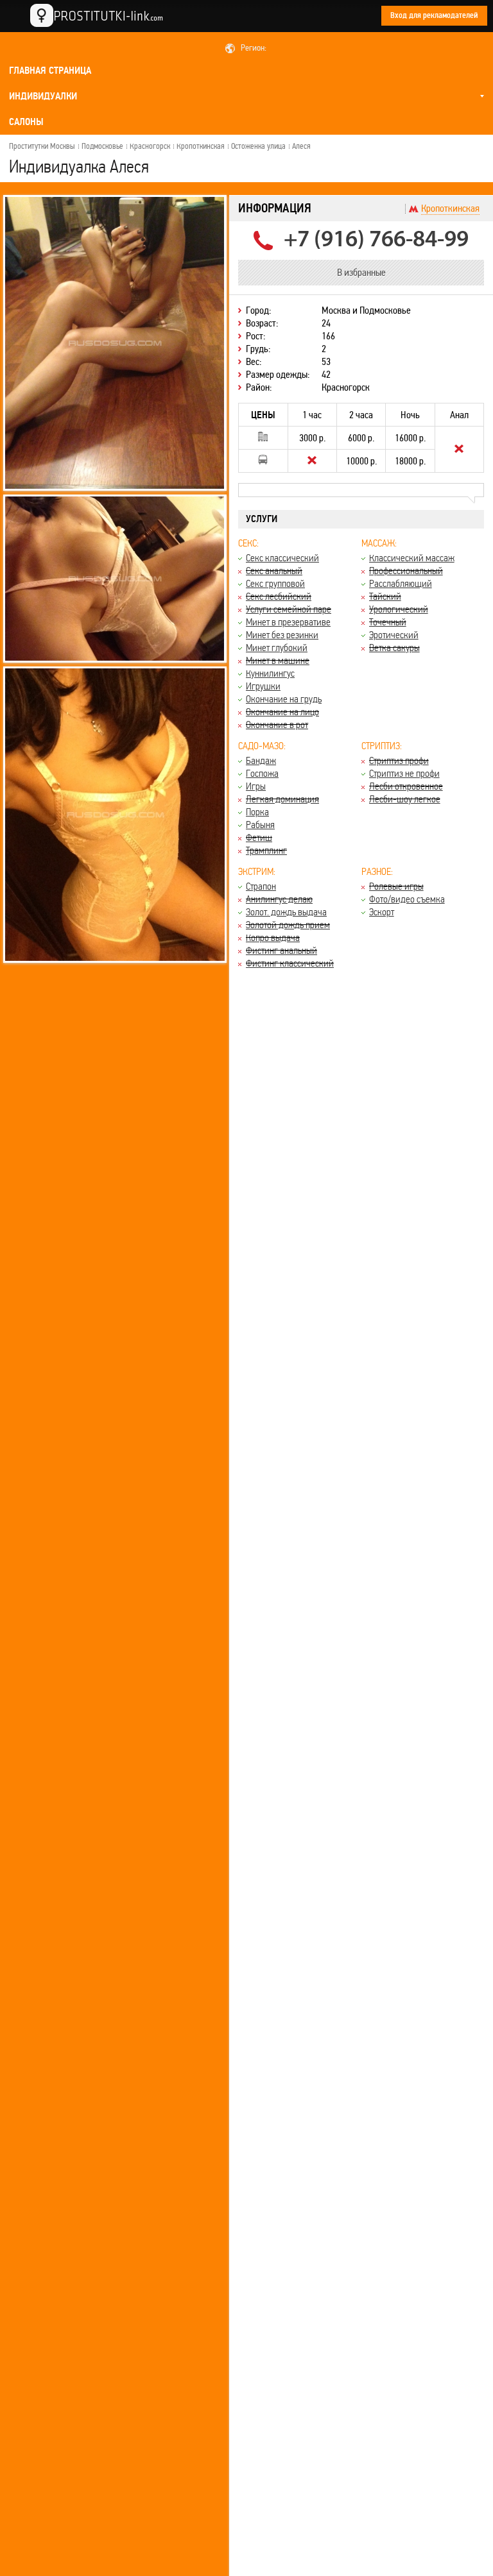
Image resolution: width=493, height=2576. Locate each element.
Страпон (261, 886)
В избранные (361, 272)
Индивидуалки (43, 96)
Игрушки (263, 686)
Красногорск (150, 146)
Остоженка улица (258, 146)
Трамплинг (266, 850)
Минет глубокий (277, 648)
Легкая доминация (282, 799)
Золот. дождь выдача (286, 912)
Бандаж (261, 760)
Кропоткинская (201, 146)
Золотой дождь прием (288, 925)
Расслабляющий (401, 583)
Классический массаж (412, 558)
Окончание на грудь (284, 699)
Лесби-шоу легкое (405, 799)
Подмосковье (102, 146)
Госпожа (262, 773)
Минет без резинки (282, 635)
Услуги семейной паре (289, 609)
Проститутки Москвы (42, 146)
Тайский (385, 596)
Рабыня (260, 825)
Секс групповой (275, 583)
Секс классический (282, 558)
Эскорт (382, 912)
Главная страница (50, 71)
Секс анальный (274, 571)
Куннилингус (270, 673)
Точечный (388, 622)
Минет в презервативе (288, 622)
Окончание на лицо (282, 712)
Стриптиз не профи (404, 773)
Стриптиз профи (399, 760)
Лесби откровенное (406, 786)
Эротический (394, 635)
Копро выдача (273, 937)
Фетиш (259, 837)
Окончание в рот (277, 724)
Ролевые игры (396, 886)
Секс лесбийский (279, 596)
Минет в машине (278, 660)
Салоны (26, 122)
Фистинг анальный (281, 950)
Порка (257, 812)
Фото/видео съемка (407, 899)
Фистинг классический (290, 963)
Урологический (399, 609)
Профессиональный (406, 571)
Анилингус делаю (279, 899)
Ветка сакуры (394, 648)
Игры (256, 786)
